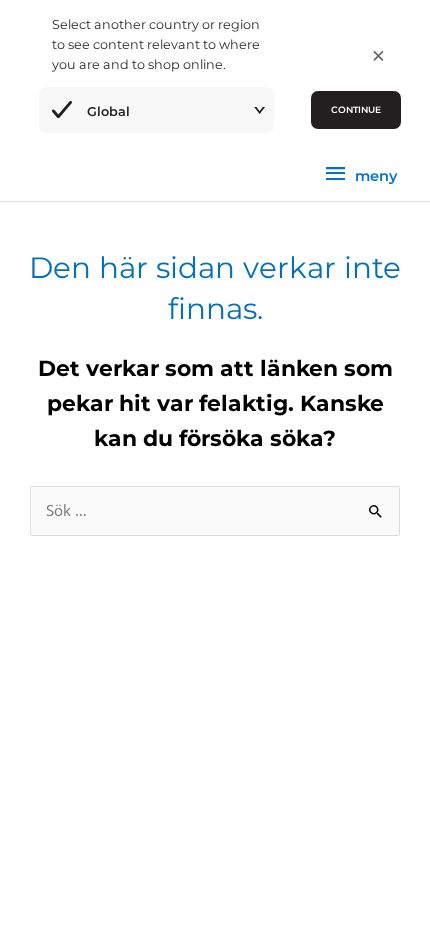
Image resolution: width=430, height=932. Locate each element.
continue (356, 109)
